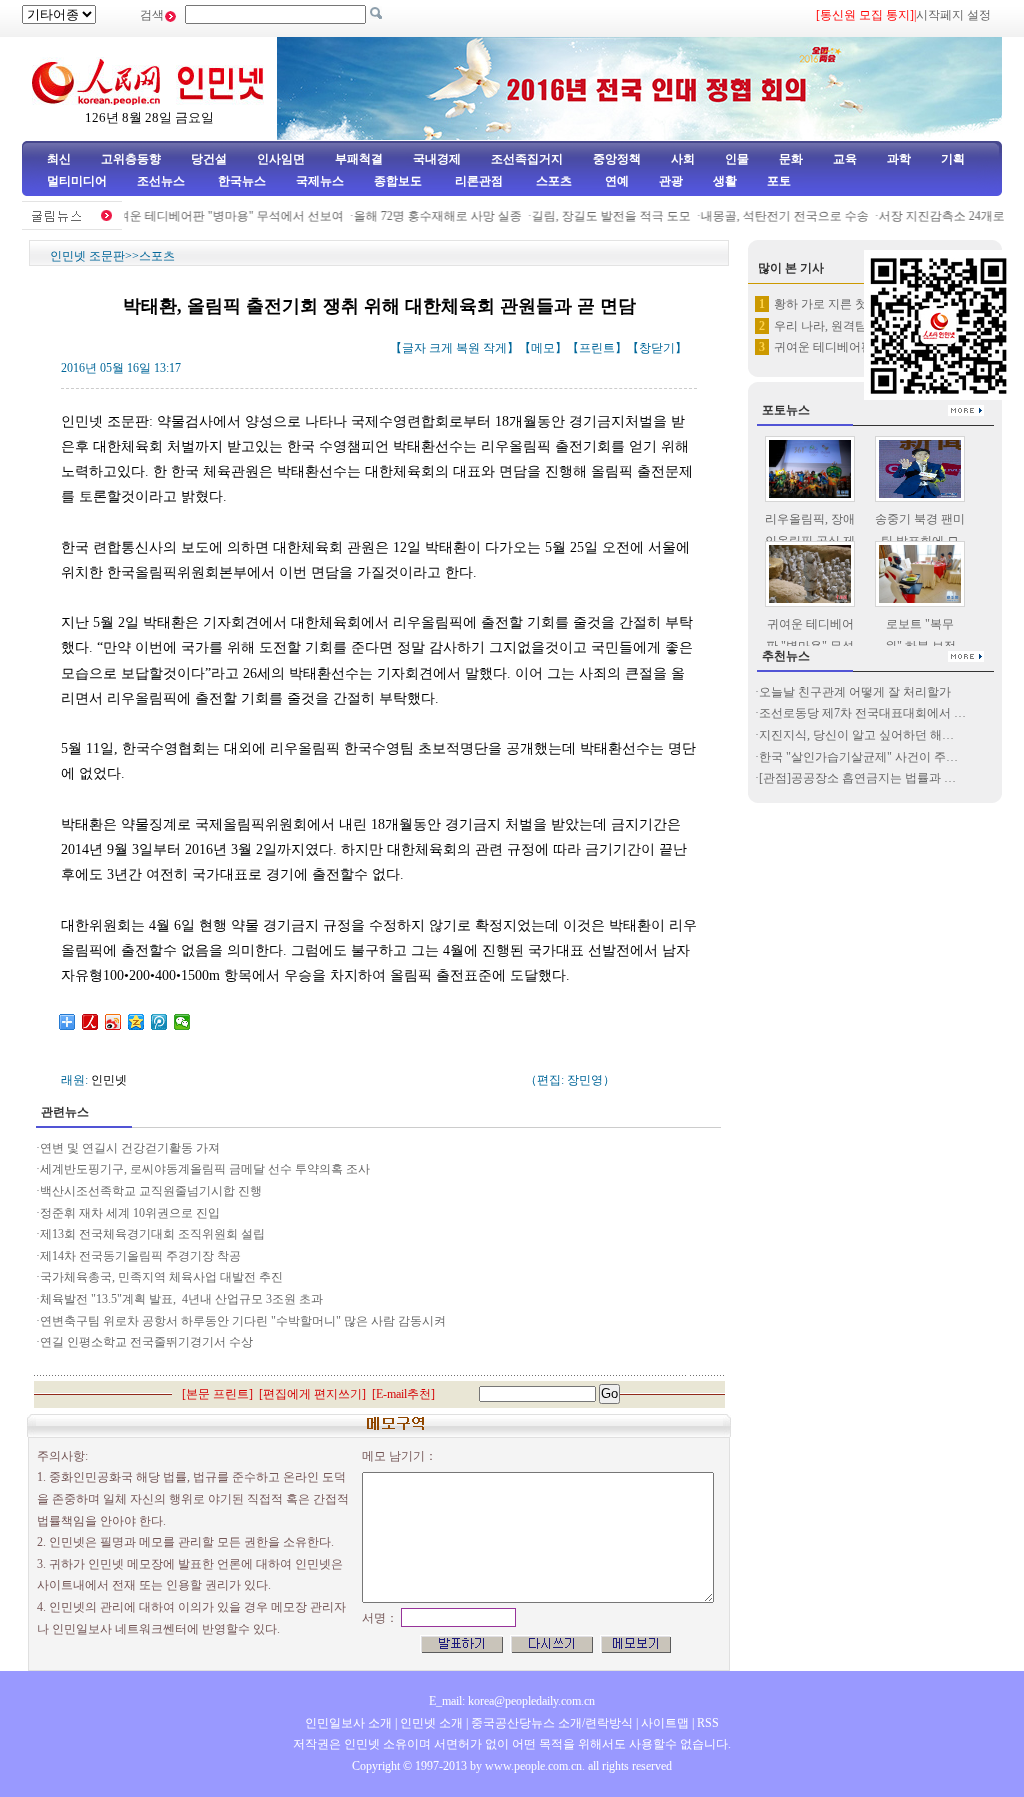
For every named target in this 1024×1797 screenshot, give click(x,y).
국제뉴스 (320, 181)
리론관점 (479, 181)
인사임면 (281, 159)
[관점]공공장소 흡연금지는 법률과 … (857, 778)
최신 (59, 159)
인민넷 (109, 1080)
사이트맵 (665, 1723)
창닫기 (657, 348)
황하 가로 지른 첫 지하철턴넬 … (859, 304)
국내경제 (437, 159)
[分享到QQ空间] (136, 1022)
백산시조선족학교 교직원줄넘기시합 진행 (151, 1191)
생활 (725, 181)
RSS (708, 1723)
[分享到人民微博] (90, 1022)
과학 (899, 159)
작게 (495, 348)
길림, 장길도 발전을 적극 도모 (597, 216)
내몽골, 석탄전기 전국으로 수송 (771, 216)
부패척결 (359, 159)
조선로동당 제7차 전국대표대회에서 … (862, 713)
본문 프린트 (217, 1394)
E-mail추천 (403, 1394)
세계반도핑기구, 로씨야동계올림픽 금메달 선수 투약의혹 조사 (205, 1169)
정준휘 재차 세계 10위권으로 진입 (130, 1213)
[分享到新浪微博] (113, 1022)
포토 (779, 181)
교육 (845, 159)
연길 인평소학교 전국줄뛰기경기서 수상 (146, 1342)
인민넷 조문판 (87, 256)
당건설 (209, 159)
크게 (441, 348)
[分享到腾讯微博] (159, 1022)
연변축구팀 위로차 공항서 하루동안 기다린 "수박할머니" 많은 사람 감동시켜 (243, 1321)
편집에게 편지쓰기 (312, 1394)
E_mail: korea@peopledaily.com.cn (512, 1701)
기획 (953, 159)
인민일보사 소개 (348, 1723)
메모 (543, 348)
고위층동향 (131, 159)
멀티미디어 (77, 181)
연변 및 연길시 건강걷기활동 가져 (130, 1148)
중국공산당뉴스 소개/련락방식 (552, 1723)
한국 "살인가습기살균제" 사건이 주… (858, 757)
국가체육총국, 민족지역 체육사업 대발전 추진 (161, 1277)
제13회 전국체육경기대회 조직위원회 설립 (152, 1234)
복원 (468, 348)
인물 (737, 159)
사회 (683, 159)
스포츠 (552, 181)
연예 (615, 181)
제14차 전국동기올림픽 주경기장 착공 (140, 1256)
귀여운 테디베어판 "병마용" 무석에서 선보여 (211, 216)
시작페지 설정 (953, 15)
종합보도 (398, 181)
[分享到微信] (182, 1022)
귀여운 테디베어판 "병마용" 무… (861, 347)
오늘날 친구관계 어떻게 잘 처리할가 (855, 692)
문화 (791, 159)
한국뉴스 (242, 181)
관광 (671, 181)
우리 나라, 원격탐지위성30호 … (858, 326)
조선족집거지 (527, 159)
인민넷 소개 (430, 1723)
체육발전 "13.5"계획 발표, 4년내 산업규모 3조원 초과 (181, 1299)
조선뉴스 (162, 181)
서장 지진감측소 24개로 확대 (941, 216)
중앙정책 (617, 159)
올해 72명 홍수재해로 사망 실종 (424, 216)
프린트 (597, 348)
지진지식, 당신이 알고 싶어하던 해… (856, 735)
